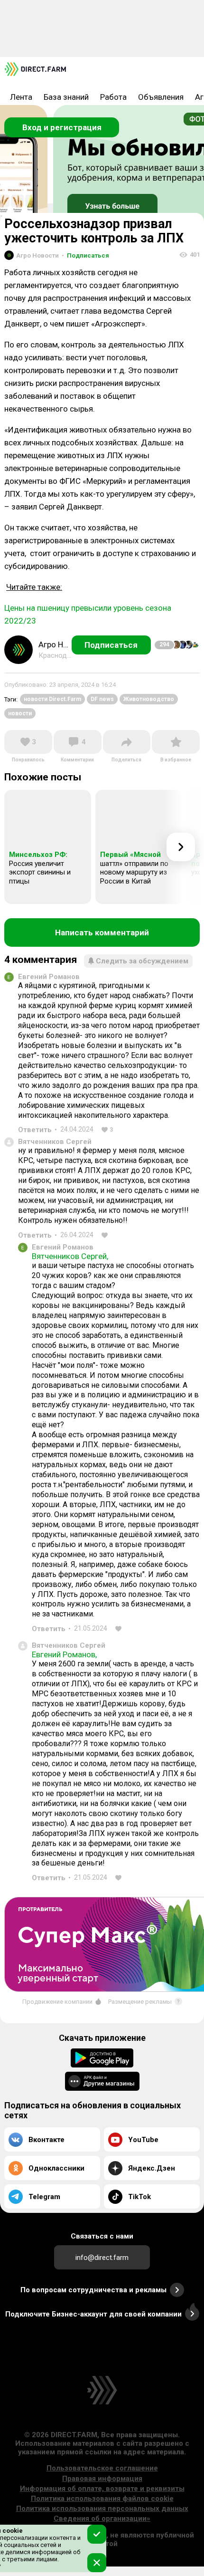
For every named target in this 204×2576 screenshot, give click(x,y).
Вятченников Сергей (55, 1142)
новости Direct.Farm (52, 699)
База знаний (66, 97)
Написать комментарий (102, 932)
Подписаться (85, 255)
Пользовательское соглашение (102, 2468)
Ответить (35, 1130)
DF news (102, 699)
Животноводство (149, 699)
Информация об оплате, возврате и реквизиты (102, 2489)
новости (20, 713)
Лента (21, 97)
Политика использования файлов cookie (102, 2499)
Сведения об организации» (102, 2518)
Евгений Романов (49, 977)
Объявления (161, 97)
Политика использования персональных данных (102, 2509)
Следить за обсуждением (142, 961)
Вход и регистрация (62, 127)
